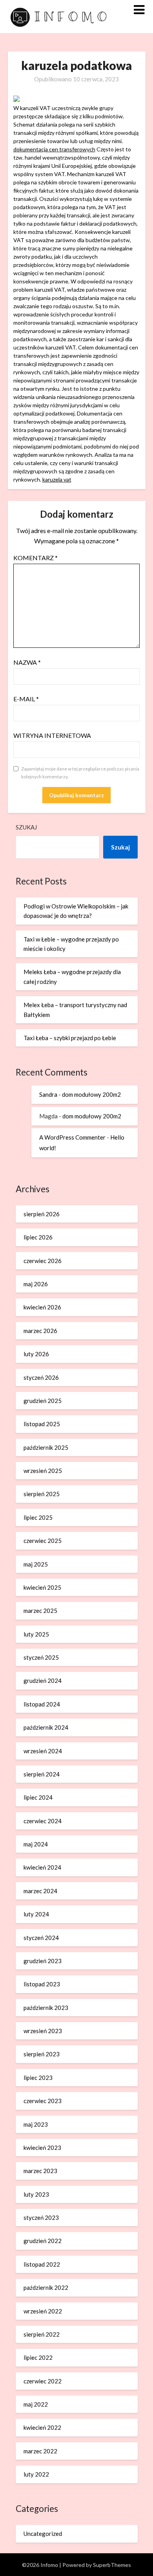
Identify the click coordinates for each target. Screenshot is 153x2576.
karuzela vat (57, 479)
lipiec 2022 (38, 2357)
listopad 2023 (42, 1984)
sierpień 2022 (42, 2334)
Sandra (48, 1094)
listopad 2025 (42, 1424)
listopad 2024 (42, 1704)
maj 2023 (36, 2124)
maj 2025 (36, 1564)
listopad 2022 (42, 2264)
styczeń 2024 (41, 1938)
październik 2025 (46, 1447)
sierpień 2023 (42, 2054)
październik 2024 (46, 1727)
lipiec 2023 (38, 2078)
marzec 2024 (40, 1891)
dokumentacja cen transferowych (54, 149)
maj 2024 (36, 1844)
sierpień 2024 (42, 1774)
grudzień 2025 (43, 1401)
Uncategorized (43, 2534)
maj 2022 (36, 2404)
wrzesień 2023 (43, 2031)
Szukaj (26, 827)
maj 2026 (36, 1284)
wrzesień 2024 (43, 1751)
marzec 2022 (40, 2451)
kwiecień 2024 (42, 1867)
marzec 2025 (40, 1611)
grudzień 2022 (43, 2241)
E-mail (26, 699)
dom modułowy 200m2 (91, 1094)
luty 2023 (36, 2194)
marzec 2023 (40, 2171)
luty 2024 (36, 1914)
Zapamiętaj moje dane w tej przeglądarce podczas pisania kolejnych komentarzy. (80, 773)
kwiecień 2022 (42, 2427)
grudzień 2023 (43, 1961)
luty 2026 (36, 1354)
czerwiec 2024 (43, 1821)
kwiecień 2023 (42, 2148)
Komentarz (36, 558)
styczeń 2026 (41, 1377)
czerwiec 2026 (43, 1261)
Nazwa (27, 662)
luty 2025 (36, 1634)
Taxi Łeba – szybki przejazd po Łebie (70, 1038)
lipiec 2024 (38, 1797)
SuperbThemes (112, 2565)
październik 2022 (46, 2287)
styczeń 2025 (41, 1657)
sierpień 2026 (42, 1214)
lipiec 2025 (38, 1517)
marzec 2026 (40, 1331)
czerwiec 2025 (43, 1541)
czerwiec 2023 (43, 2101)
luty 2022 (36, 2474)
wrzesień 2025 (43, 1471)
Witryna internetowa (52, 735)
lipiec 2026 (38, 1237)
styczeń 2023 (41, 2217)
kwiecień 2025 (42, 1587)
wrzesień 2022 (43, 2311)
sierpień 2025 (42, 1494)
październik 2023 (46, 2008)
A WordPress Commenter (72, 1137)
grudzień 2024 (43, 1681)
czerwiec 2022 (43, 2381)
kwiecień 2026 (42, 1307)
